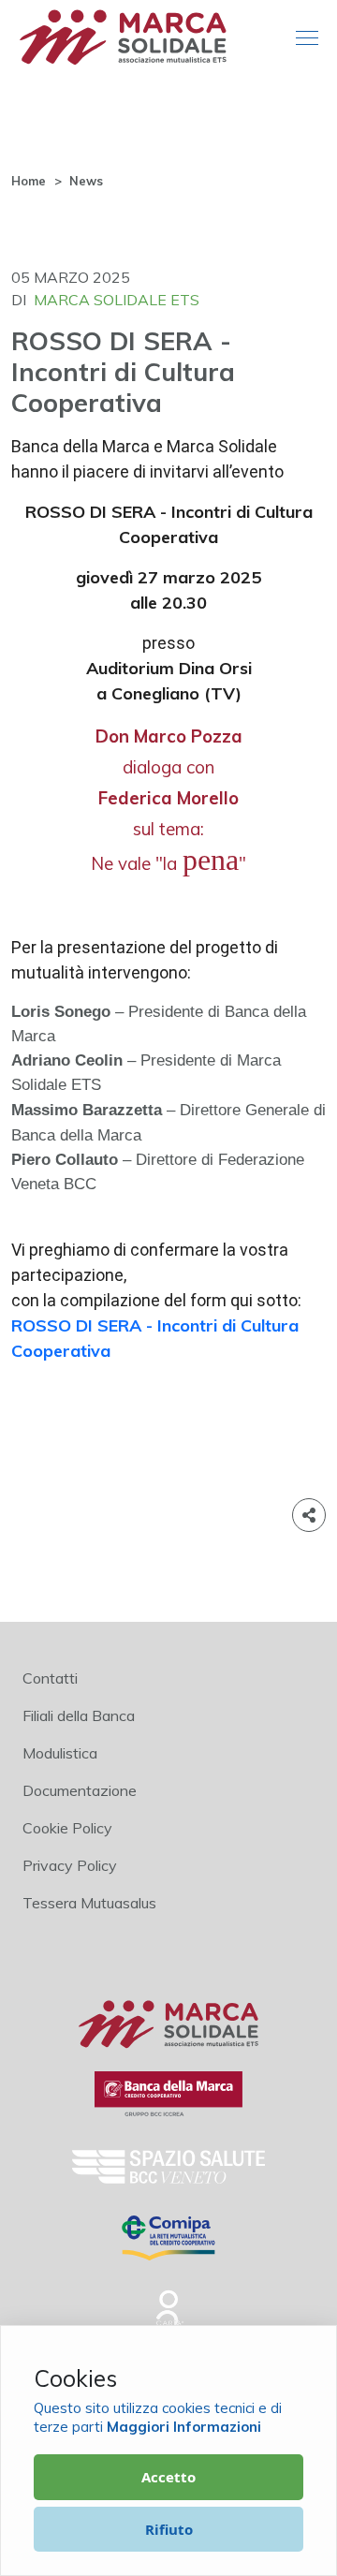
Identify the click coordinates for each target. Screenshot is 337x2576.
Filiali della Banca (79, 1715)
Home (29, 181)
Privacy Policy (70, 1865)
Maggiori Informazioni (184, 2427)
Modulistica (60, 1753)
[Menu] (307, 39)
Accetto (168, 2477)
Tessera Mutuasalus (89, 1903)
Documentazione (80, 1790)
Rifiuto (169, 2529)
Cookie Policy (67, 1828)
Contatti (50, 1678)
